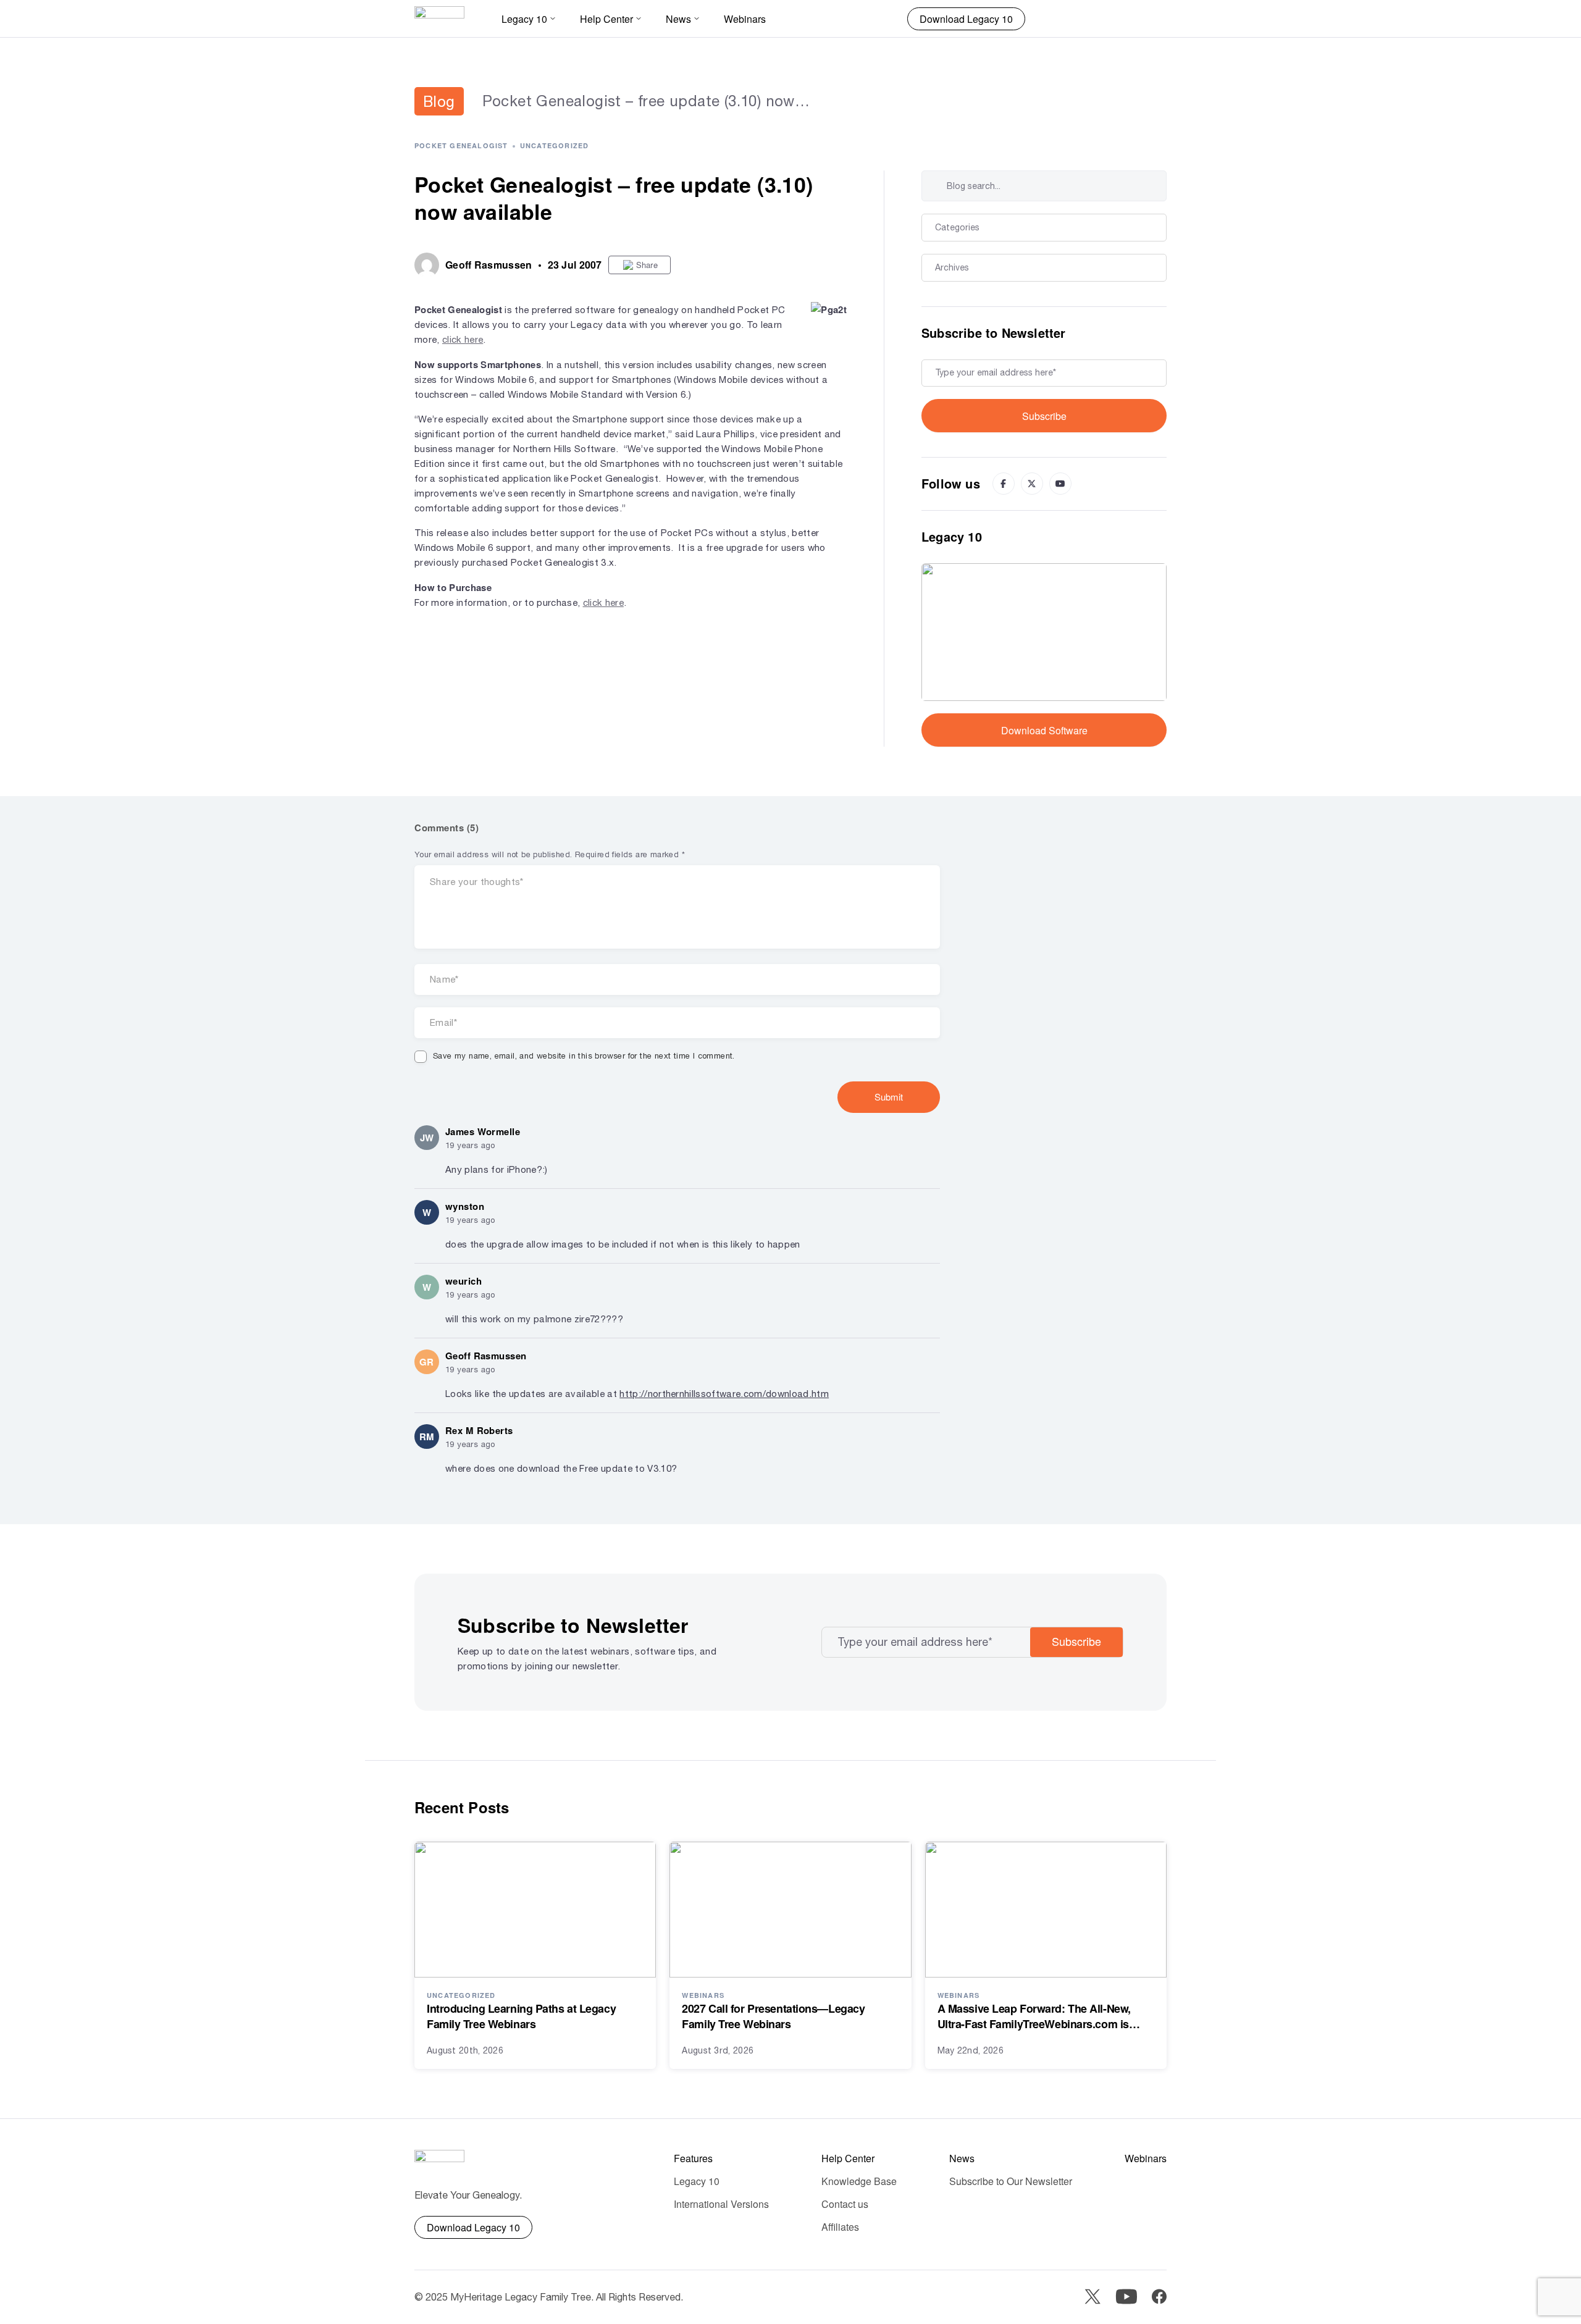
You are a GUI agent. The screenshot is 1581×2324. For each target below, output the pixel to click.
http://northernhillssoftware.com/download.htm (724, 1394)
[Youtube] (1060, 484)
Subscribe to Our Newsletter (1011, 2181)
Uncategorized (555, 145)
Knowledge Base (859, 2181)
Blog (439, 101)
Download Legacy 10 (966, 19)
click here (463, 339)
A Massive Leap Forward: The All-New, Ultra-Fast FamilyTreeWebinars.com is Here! (1034, 2016)
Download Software (1044, 730)
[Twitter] (1032, 484)
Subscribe (1044, 416)
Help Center (848, 2158)
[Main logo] (439, 19)
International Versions (721, 2204)
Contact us (845, 2204)
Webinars (745, 19)
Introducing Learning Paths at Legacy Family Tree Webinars (521, 2016)
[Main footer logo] (439, 2162)
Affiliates (840, 2227)
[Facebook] (1004, 484)
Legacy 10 (697, 2181)
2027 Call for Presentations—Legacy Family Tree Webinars (773, 2016)
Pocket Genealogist (461, 145)
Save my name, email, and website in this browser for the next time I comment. (584, 1056)
